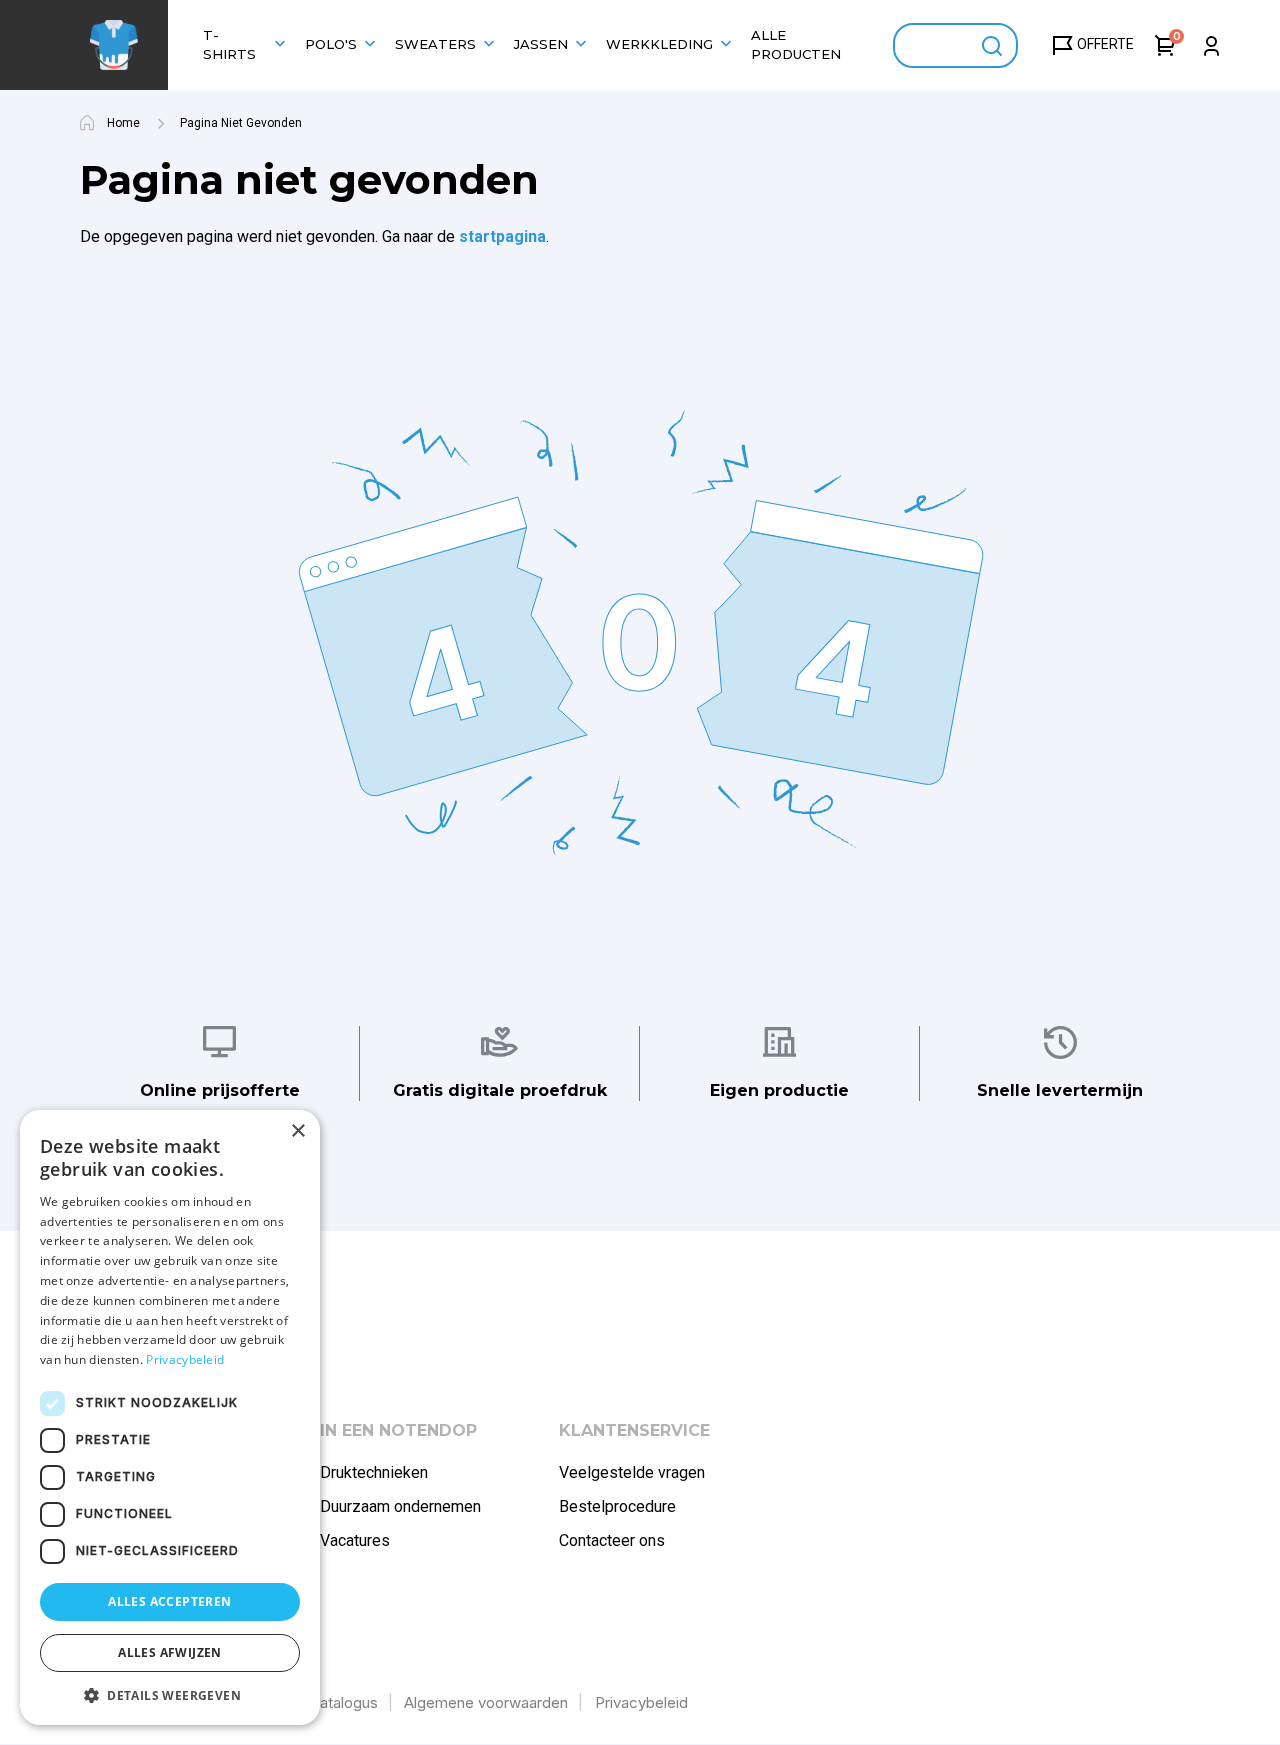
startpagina (502, 236)
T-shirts (229, 45)
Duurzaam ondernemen (400, 1506)
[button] (170, 1695)
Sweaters (435, 44)
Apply (992, 45)
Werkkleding (659, 44)
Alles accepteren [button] (169, 1601)
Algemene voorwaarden (486, 1702)
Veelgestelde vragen (632, 1472)
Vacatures (355, 1540)
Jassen (541, 44)
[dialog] (170, 1417)
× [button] (297, 1131)
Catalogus (343, 1702)
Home (123, 123)
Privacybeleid (641, 1702)
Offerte (1105, 44)
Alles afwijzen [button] (170, 1652)
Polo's (331, 44)
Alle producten (796, 45)
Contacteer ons (612, 1540)
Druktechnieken (374, 1472)
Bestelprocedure (617, 1506)
